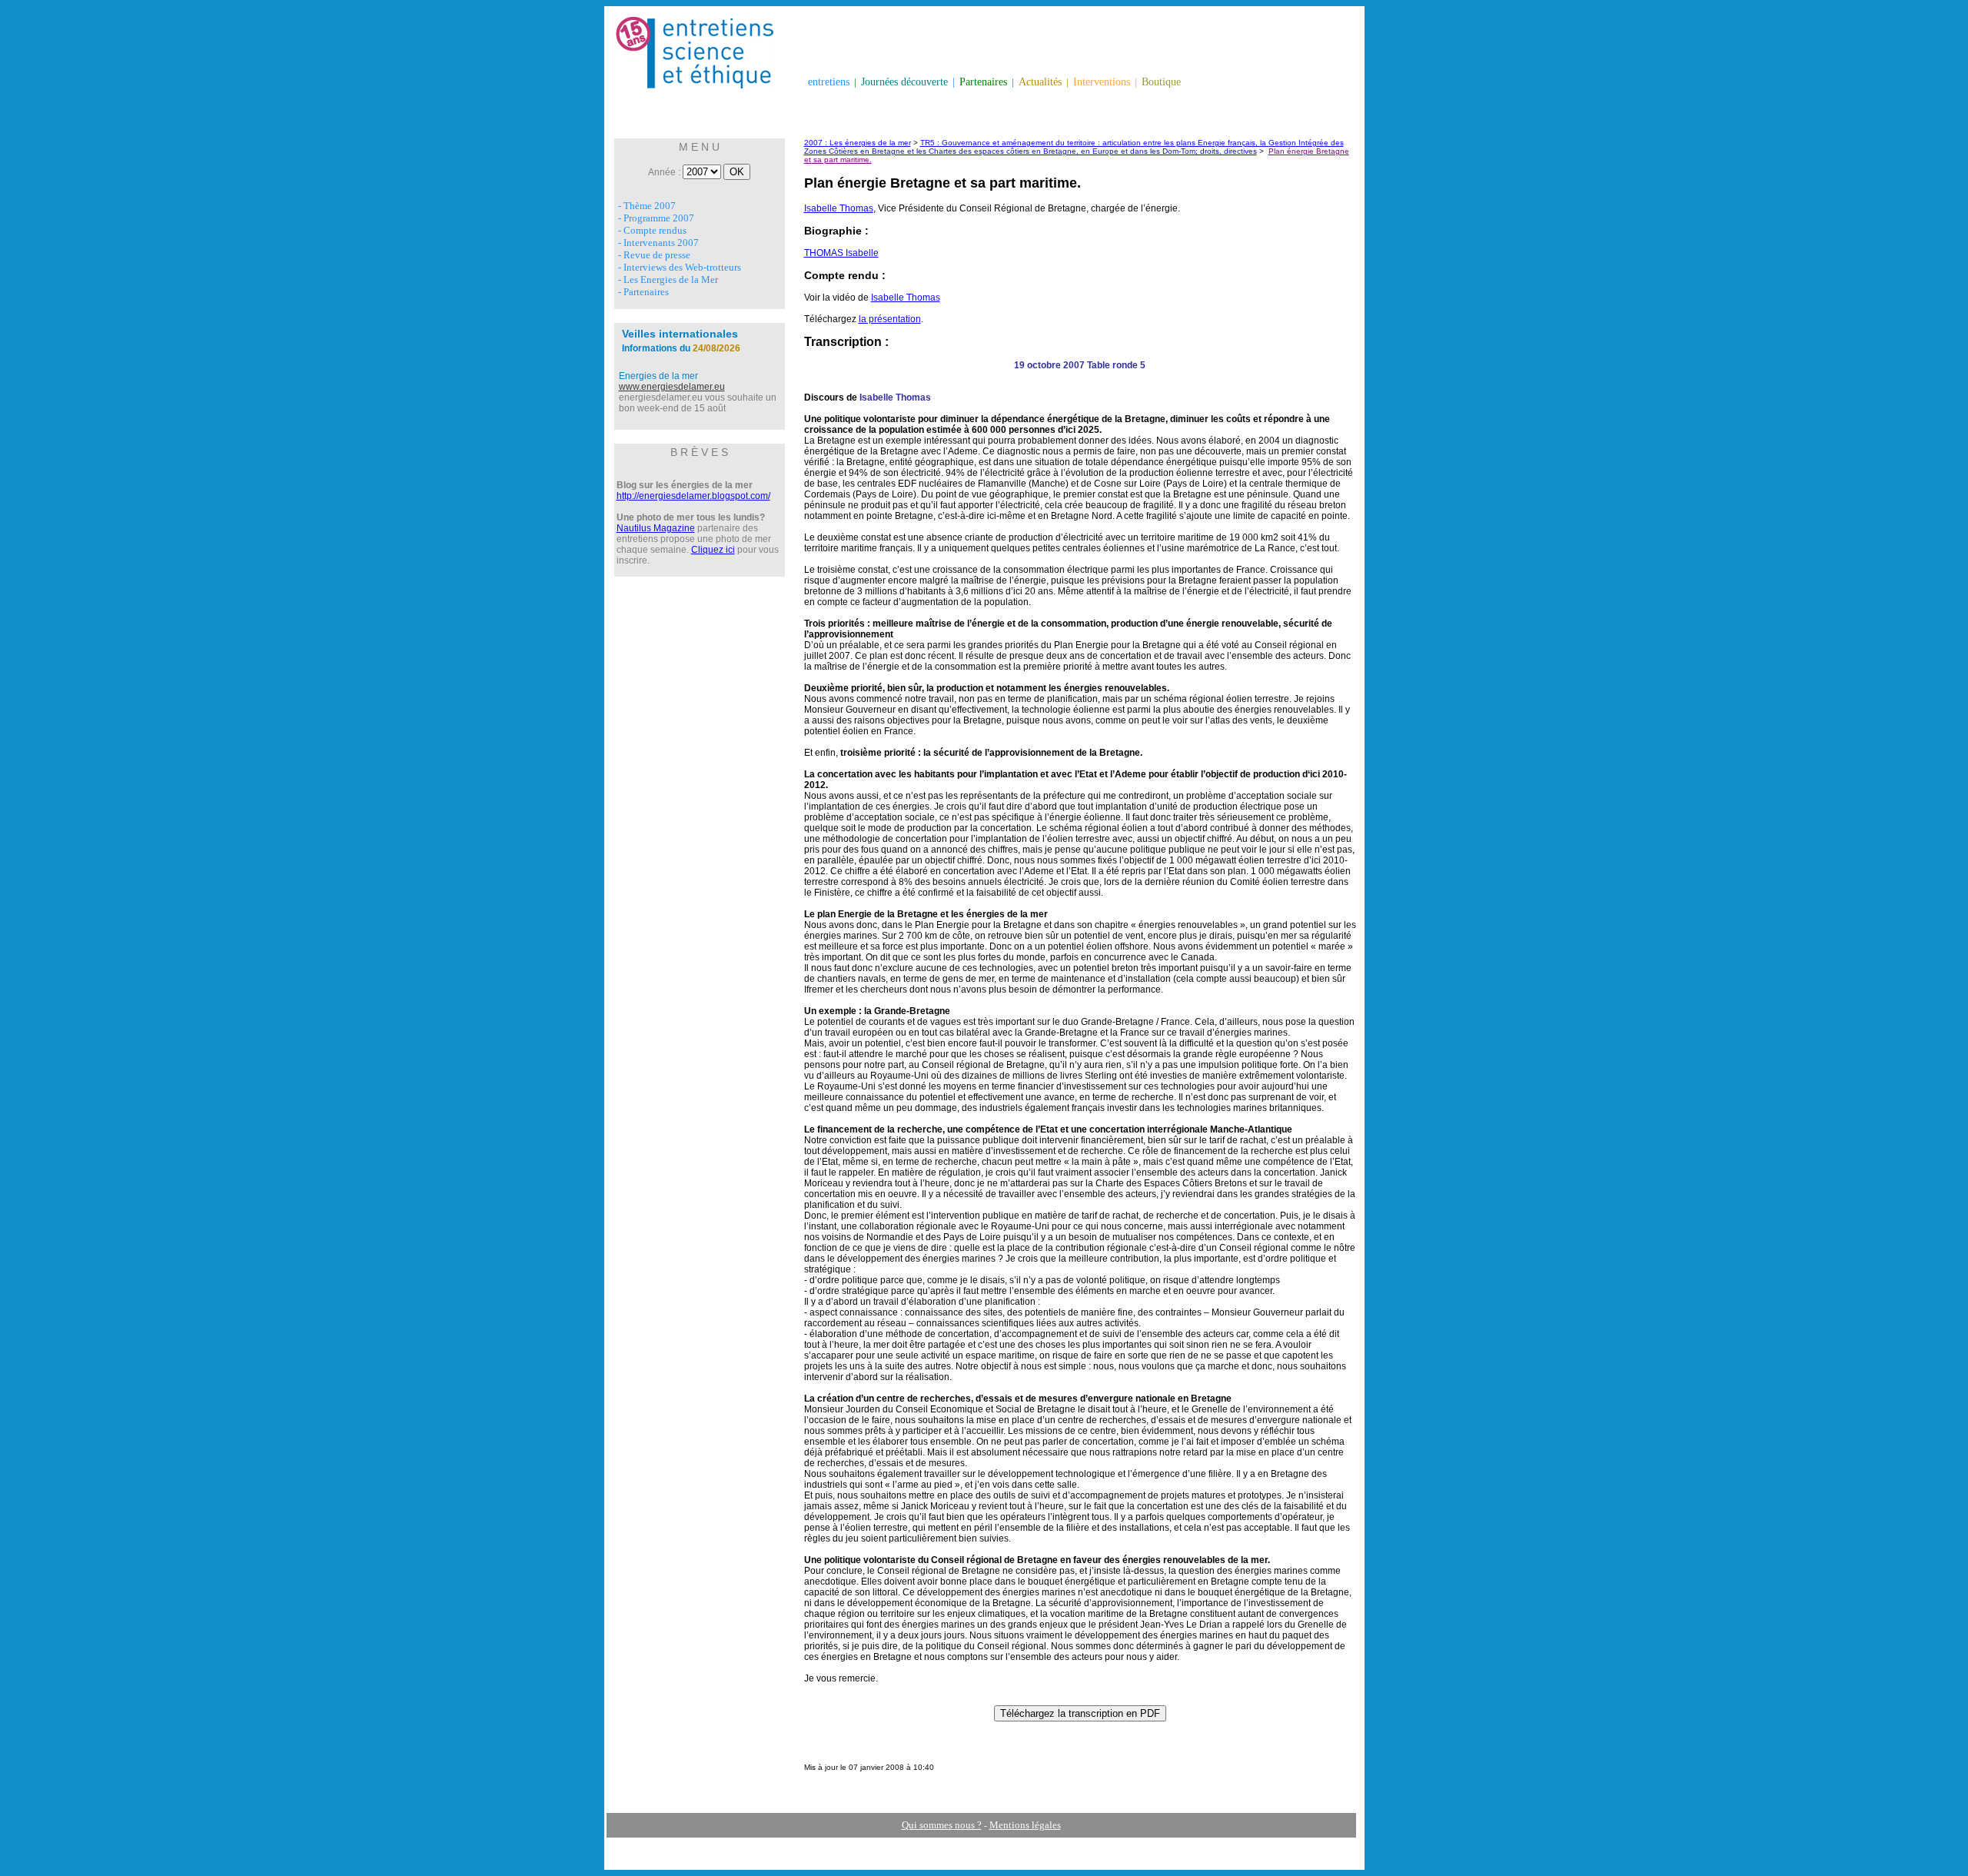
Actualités (1040, 82)
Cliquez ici (713, 550)
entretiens (829, 82)
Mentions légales (1025, 1825)
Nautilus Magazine (656, 528)
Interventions (1102, 82)
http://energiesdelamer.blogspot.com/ (693, 496)
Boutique (1161, 82)
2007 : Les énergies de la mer (858, 143)
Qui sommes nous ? (942, 1825)
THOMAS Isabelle (841, 253)
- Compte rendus (652, 230)
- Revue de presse (654, 255)
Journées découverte (904, 82)
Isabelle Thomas (839, 208)
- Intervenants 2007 (658, 243)
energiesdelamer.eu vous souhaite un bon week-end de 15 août (698, 403)
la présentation (890, 319)
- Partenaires (643, 292)
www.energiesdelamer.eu (672, 387)
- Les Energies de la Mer (668, 279)
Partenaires (983, 82)
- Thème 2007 (647, 206)
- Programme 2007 (656, 218)
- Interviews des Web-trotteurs (680, 267)
